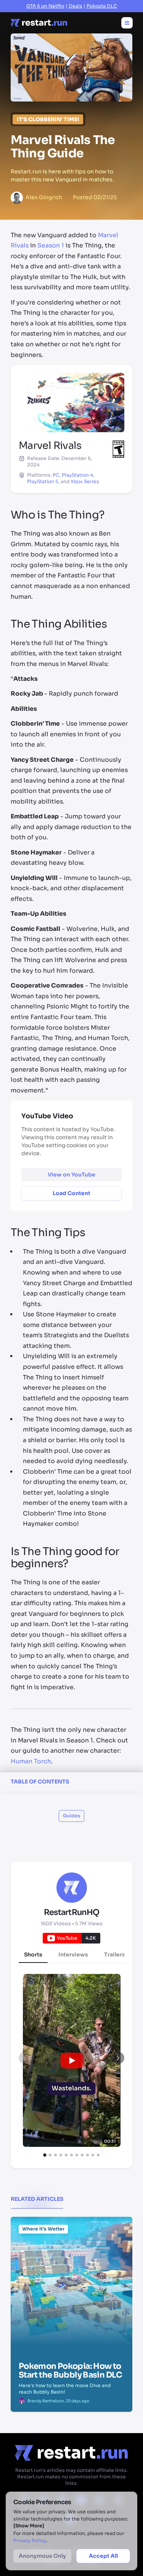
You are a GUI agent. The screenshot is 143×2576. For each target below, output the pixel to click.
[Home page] (39, 23)
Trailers (115, 1955)
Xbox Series (85, 482)
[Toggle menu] (127, 23)
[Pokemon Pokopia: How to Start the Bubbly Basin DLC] (71, 2255)
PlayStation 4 (77, 475)
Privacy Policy (30, 2541)
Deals (76, 6)
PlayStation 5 (43, 482)
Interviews (73, 1955)
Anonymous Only (42, 2556)
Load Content (71, 1193)
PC (56, 475)
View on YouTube (71, 1175)
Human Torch (31, 1761)
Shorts (33, 1955)
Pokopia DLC (102, 6)
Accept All (103, 2556)
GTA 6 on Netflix (45, 6)
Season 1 (51, 246)
